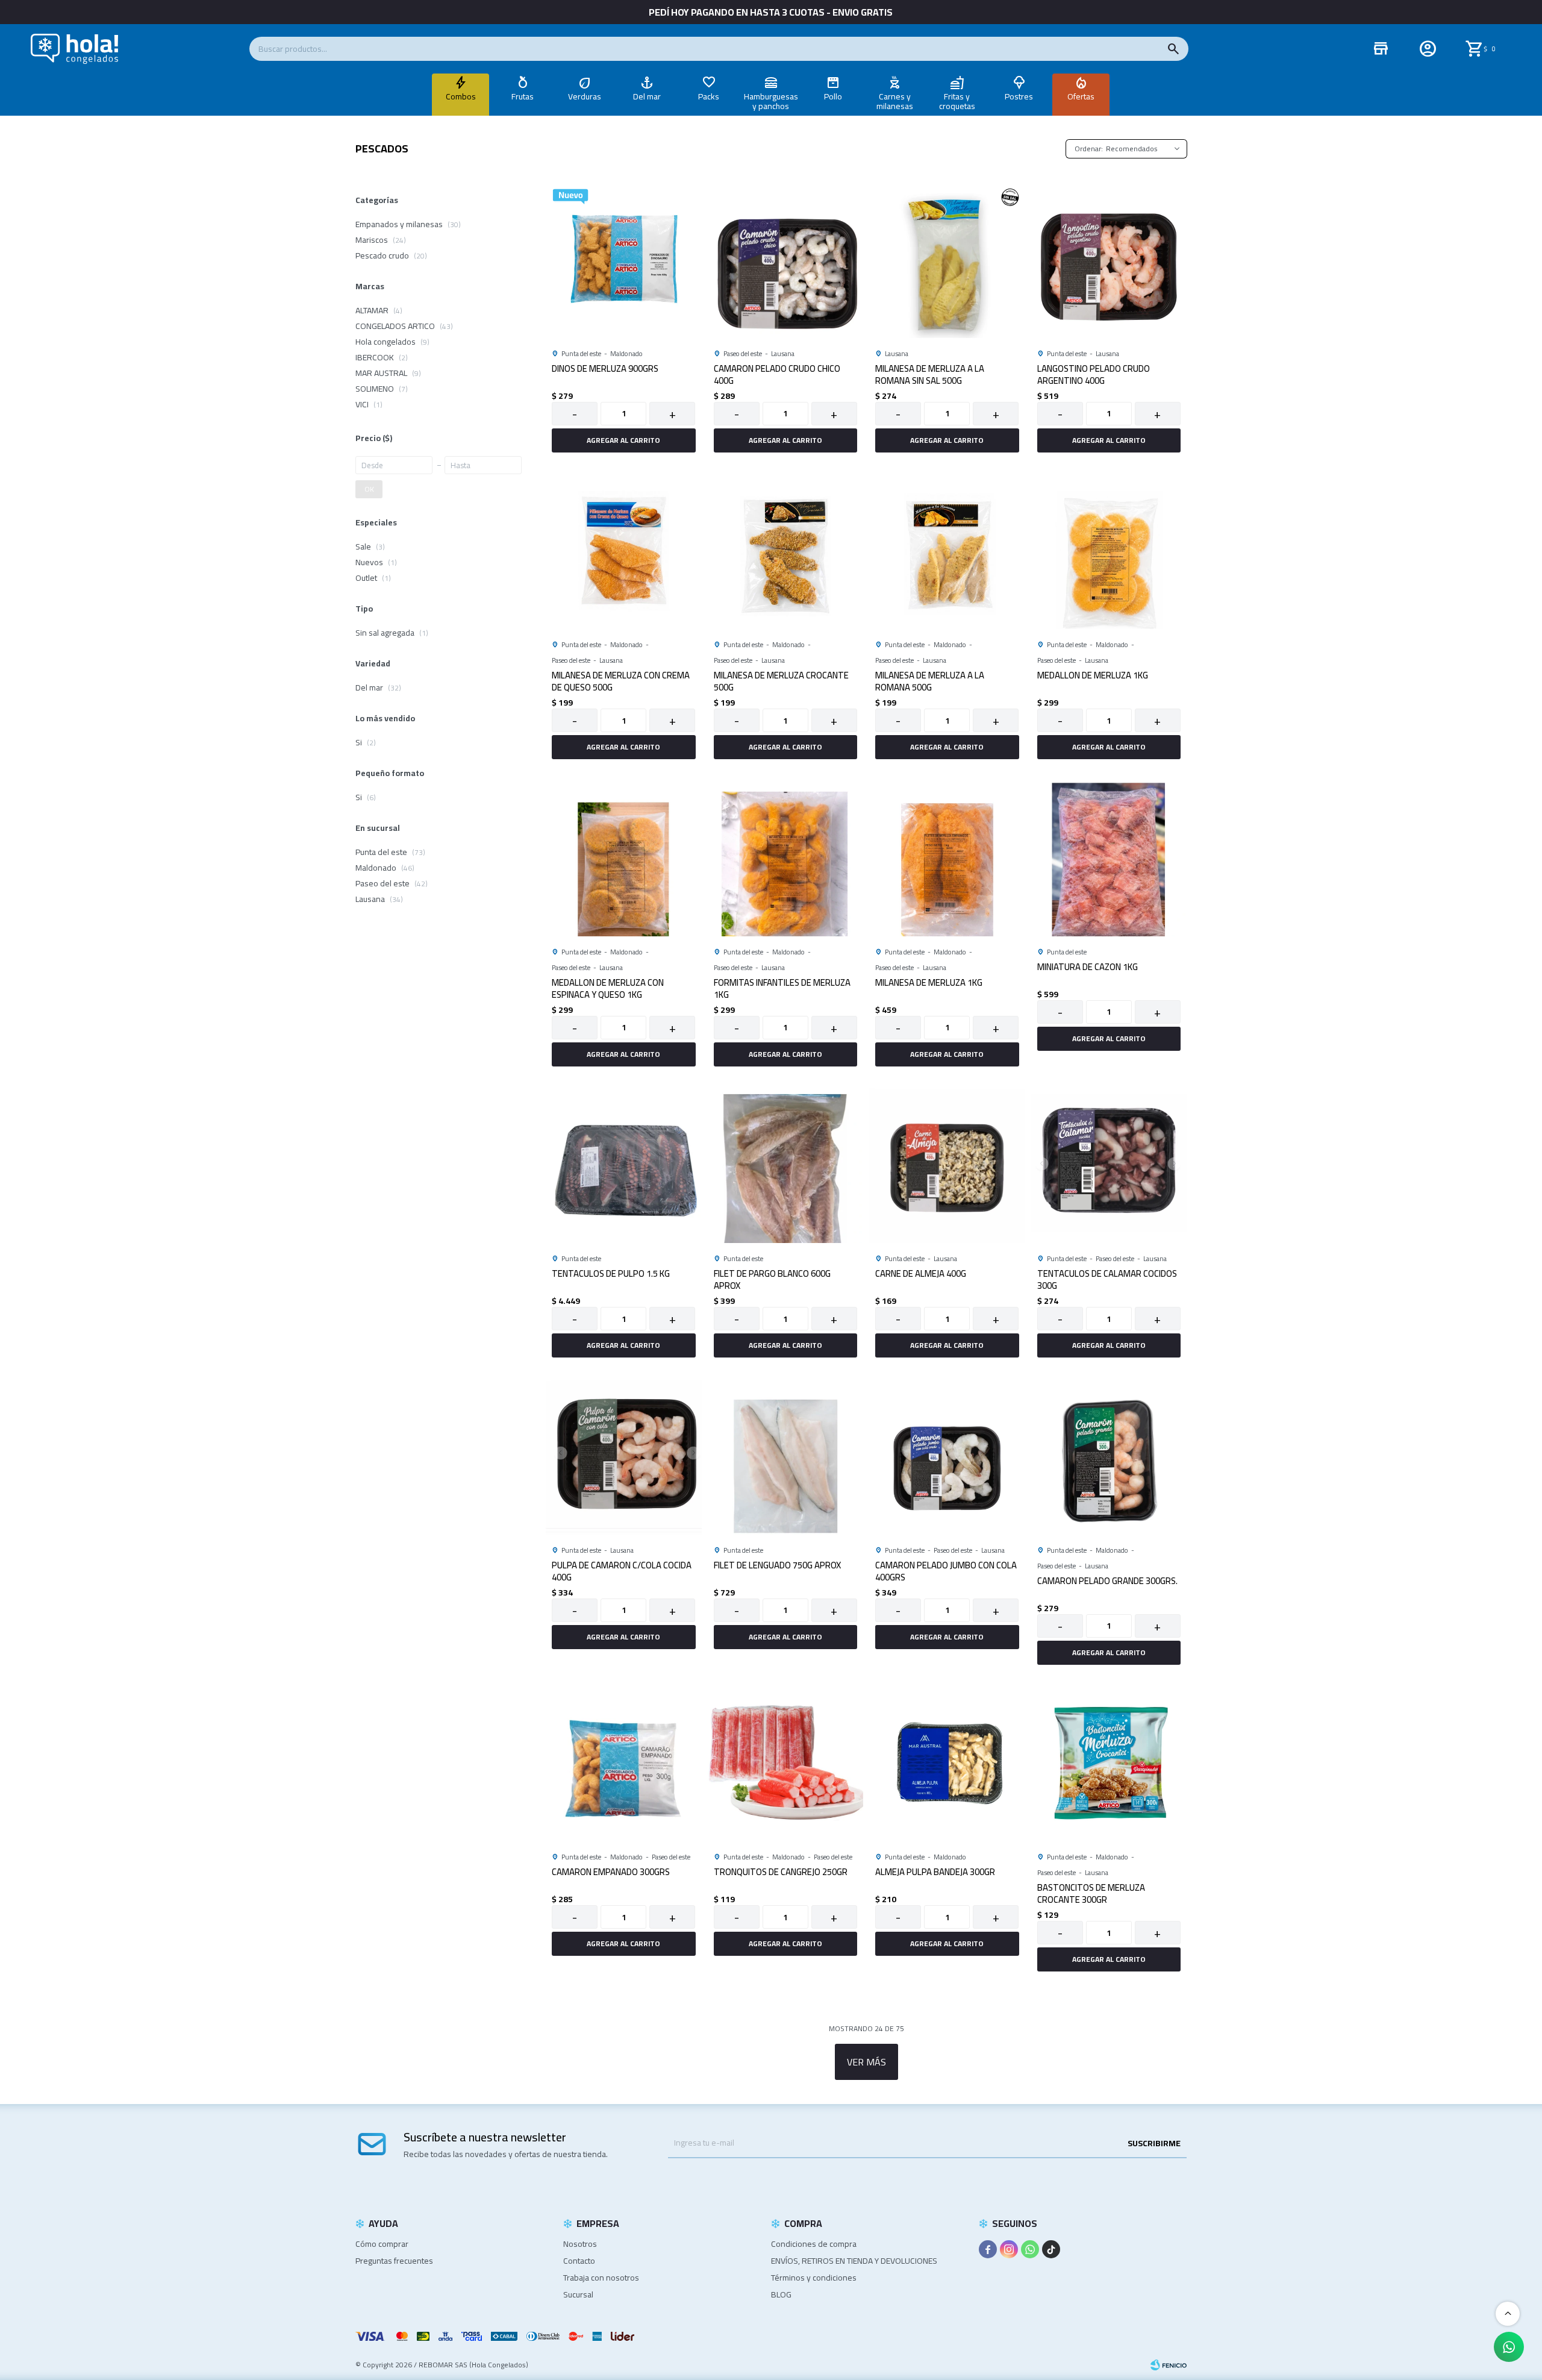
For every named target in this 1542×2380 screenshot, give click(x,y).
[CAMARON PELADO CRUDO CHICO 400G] (786, 260)
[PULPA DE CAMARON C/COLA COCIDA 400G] (624, 1457)
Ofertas (1081, 96)
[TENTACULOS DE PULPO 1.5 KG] (624, 1166)
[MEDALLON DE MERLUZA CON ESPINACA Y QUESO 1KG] (624, 858)
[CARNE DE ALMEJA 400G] (947, 1166)
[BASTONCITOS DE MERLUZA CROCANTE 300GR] (1109, 1764)
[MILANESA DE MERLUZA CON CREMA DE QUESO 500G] (624, 552)
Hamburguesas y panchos (771, 101)
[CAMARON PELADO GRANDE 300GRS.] (1109, 1457)
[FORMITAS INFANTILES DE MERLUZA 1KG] (786, 858)
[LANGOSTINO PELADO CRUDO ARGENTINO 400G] (1109, 260)
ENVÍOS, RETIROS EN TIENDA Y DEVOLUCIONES (854, 2261)
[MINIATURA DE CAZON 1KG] (1109, 858)
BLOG (781, 2294)
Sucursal (578, 2294)
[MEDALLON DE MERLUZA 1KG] (1109, 552)
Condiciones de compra (814, 2244)
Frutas (523, 96)
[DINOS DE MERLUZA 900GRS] (624, 260)
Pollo (833, 96)
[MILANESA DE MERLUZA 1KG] (947, 858)
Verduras (585, 96)
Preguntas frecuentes (394, 2261)
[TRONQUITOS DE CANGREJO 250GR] (786, 1764)
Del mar (647, 96)
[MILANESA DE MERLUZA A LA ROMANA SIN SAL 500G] (947, 260)
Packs (709, 96)
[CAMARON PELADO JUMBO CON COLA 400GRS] (947, 1457)
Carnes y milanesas (895, 101)
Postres (1019, 96)
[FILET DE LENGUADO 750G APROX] (786, 1457)
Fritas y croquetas (957, 101)
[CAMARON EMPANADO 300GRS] (624, 1764)
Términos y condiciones (814, 2278)
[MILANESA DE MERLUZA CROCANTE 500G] (786, 552)
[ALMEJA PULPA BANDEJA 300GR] (947, 1764)
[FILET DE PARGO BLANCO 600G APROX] (786, 1166)
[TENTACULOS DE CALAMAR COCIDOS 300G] (1109, 1166)
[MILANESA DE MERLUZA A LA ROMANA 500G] (947, 552)
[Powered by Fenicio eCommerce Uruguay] (1169, 2365)
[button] (1173, 49)
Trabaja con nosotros (601, 2278)
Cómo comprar (382, 2244)
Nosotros (580, 2244)
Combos (461, 96)
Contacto (579, 2261)
